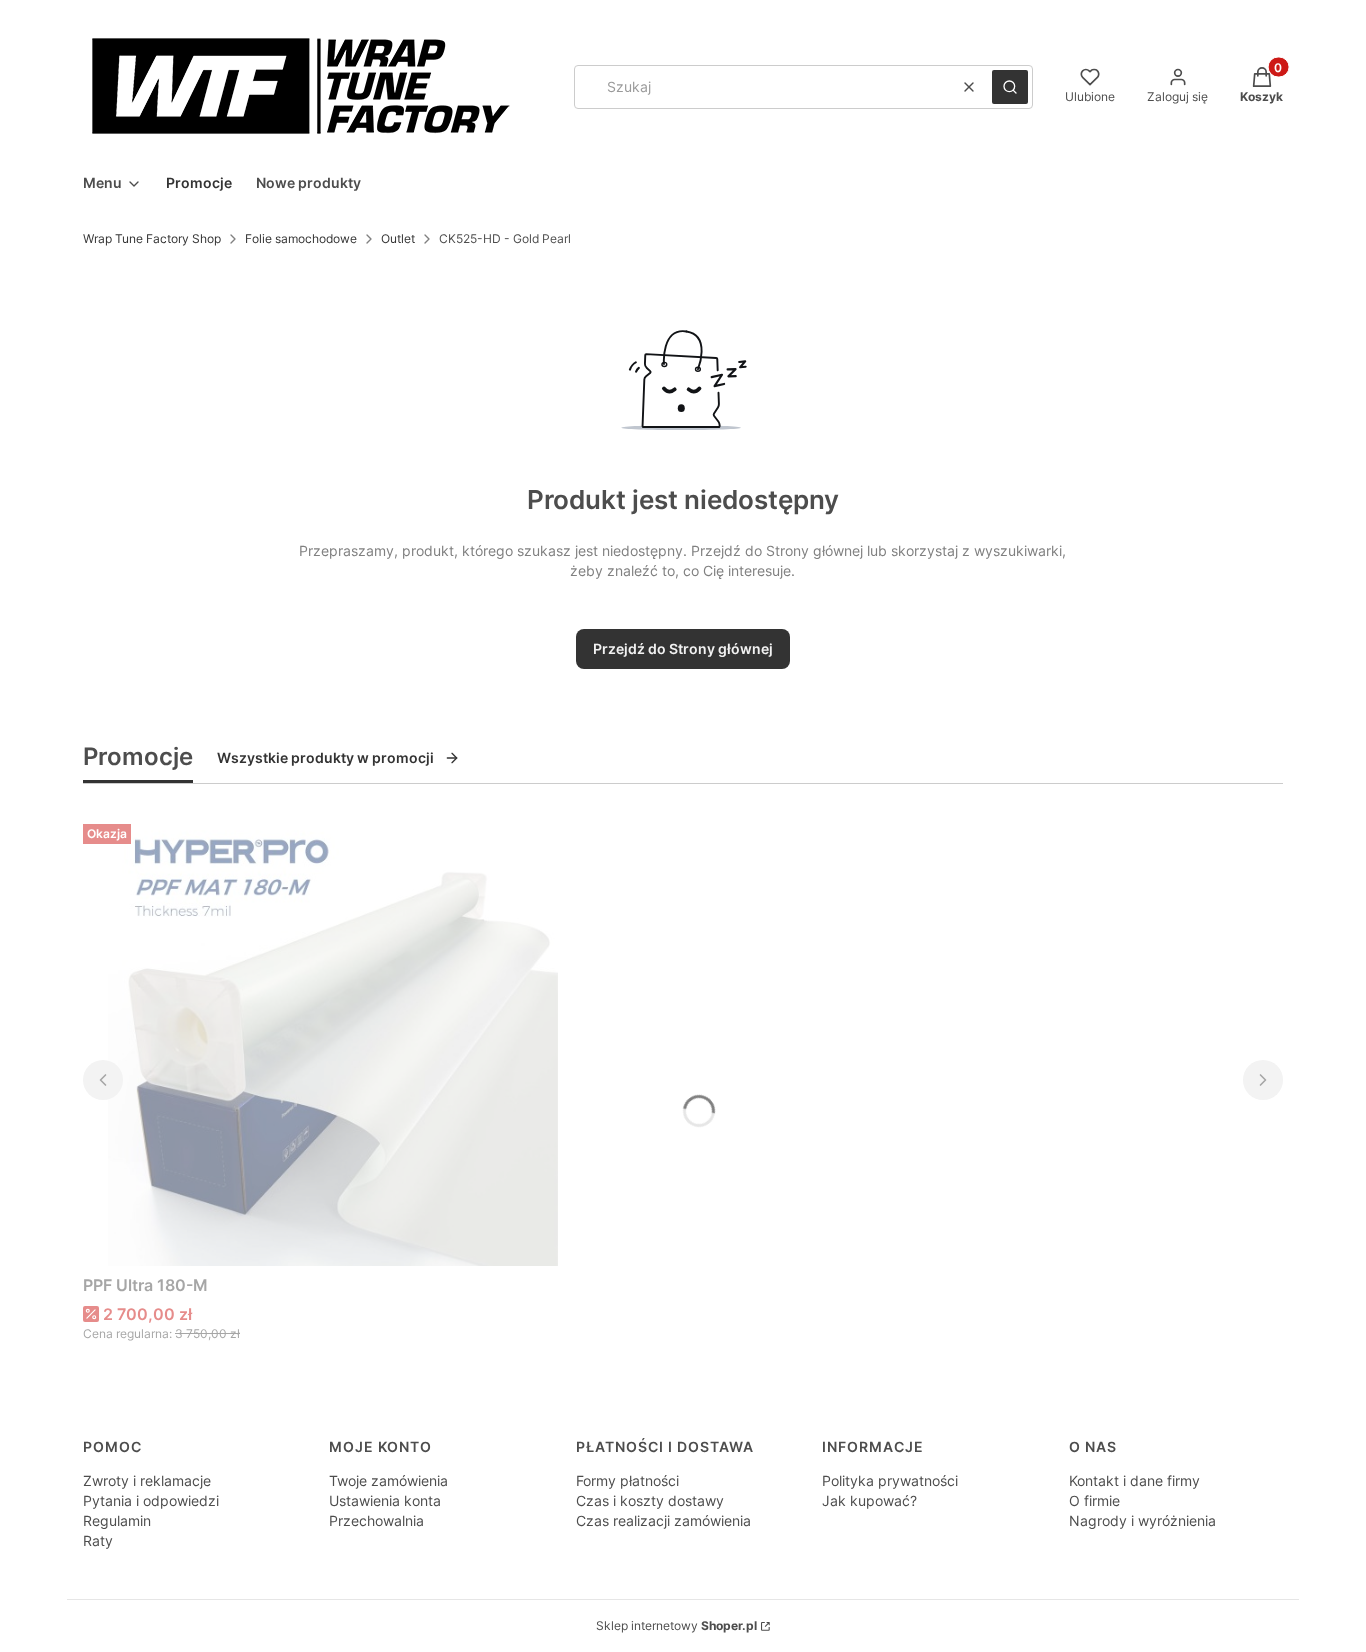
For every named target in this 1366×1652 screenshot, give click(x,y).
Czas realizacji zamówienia (663, 1520)
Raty (98, 1540)
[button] (1010, 87)
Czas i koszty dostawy (650, 1500)
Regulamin (117, 1520)
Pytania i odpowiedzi (151, 1500)
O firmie (1094, 1500)
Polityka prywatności (890, 1480)
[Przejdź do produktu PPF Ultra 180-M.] (333, 1041)
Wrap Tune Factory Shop (152, 238)
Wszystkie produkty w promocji (325, 757)
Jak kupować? (869, 1500)
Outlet (398, 238)
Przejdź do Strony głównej (683, 648)
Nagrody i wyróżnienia (1142, 1520)
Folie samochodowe (301, 238)
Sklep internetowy (676, 1625)
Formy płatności (627, 1480)
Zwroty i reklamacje (147, 1480)
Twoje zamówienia (388, 1480)
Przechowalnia (376, 1520)
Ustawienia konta (385, 1500)
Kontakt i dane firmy (1134, 1480)
